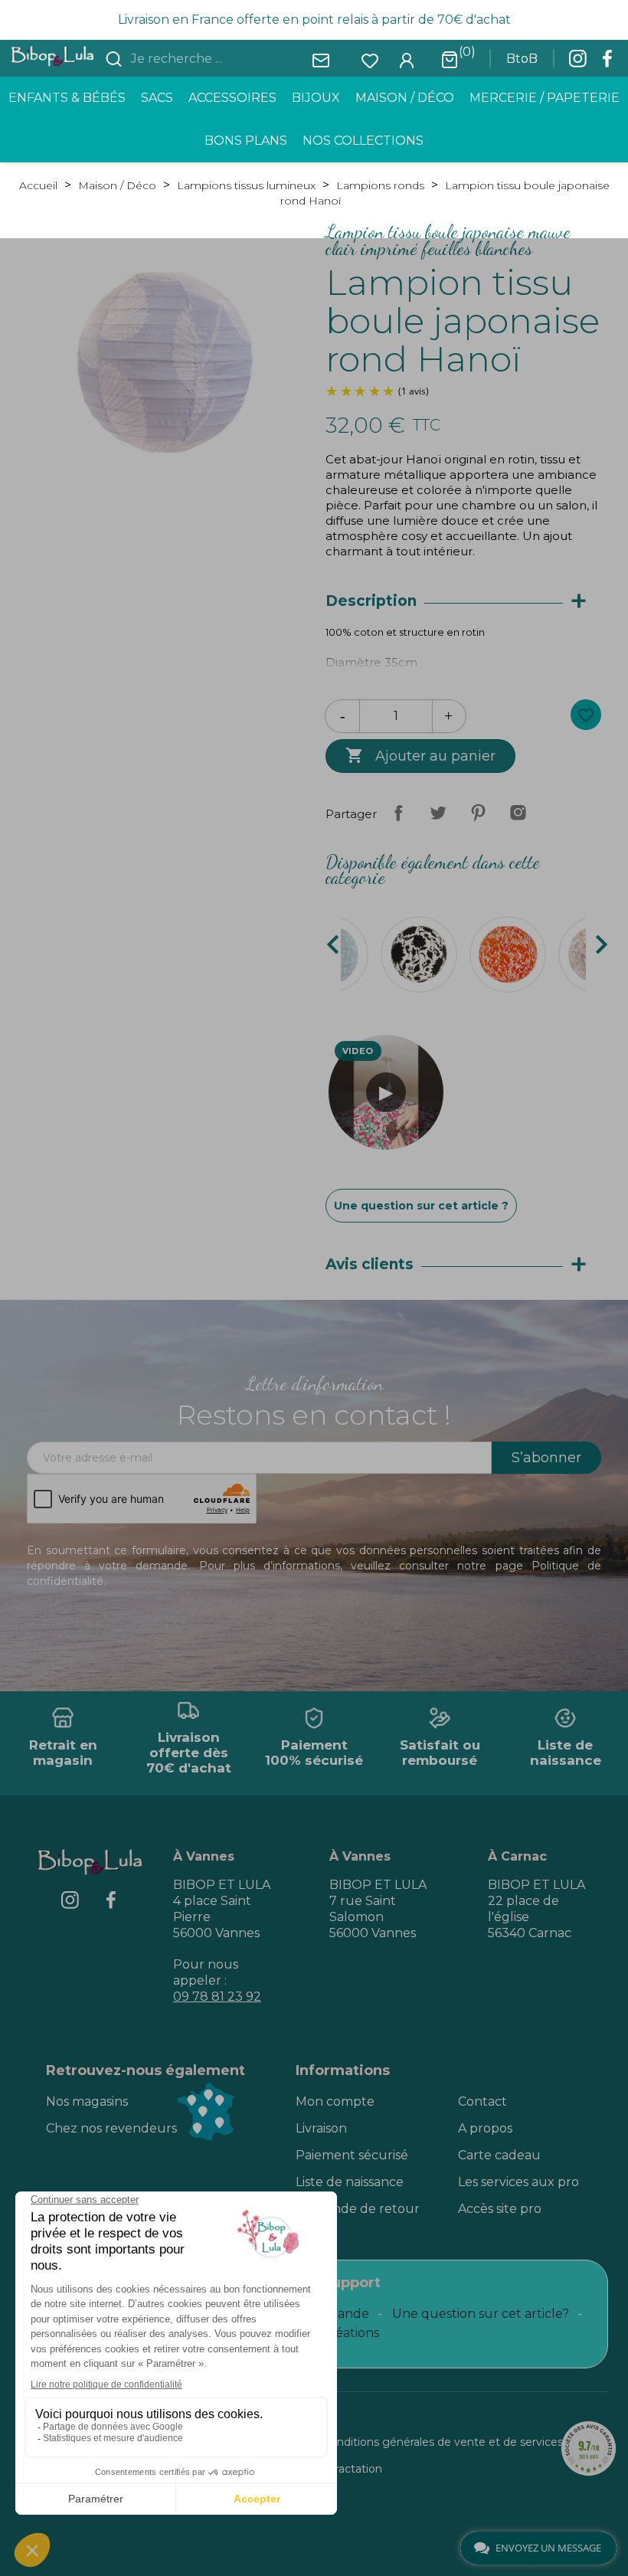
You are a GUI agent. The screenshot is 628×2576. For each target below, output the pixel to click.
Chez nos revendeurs (111, 2128)
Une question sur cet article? (481, 2314)
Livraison (321, 2128)
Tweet (438, 813)
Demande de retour (358, 2209)
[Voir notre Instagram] (577, 63)
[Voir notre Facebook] (607, 63)
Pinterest (478, 813)
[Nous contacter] (321, 59)
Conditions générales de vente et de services (443, 2442)
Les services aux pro (518, 2182)
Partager (398, 813)
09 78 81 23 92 (217, 1997)
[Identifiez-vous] (407, 59)
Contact (482, 2101)
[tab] (463, 602)
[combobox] (219, 59)
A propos (485, 2128)
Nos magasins (87, 2101)
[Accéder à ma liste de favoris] (370, 59)
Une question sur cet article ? (421, 1206)
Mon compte (335, 2101)
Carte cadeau (499, 2155)
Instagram (518, 813)
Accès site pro (500, 2209)
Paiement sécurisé (352, 2155)
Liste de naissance (350, 2182)
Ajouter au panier (420, 755)
